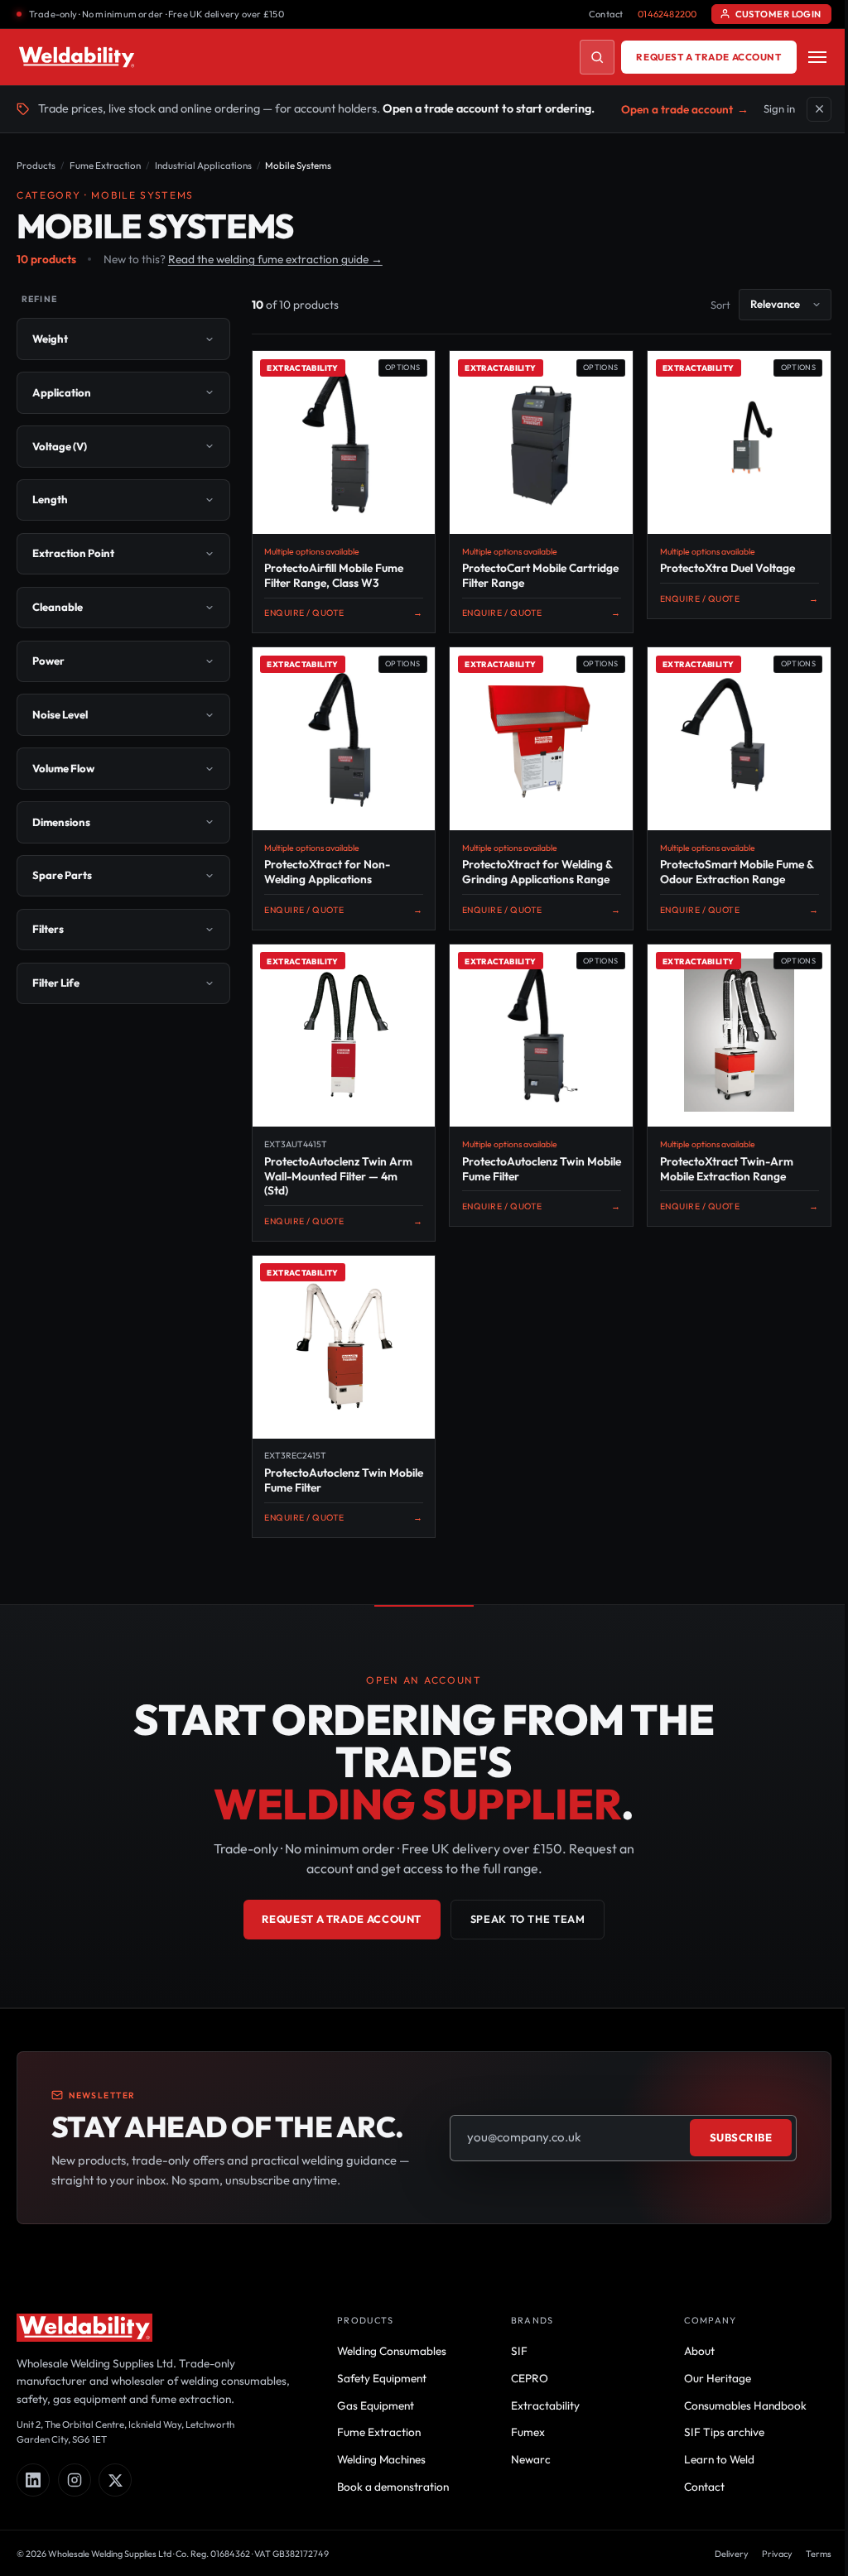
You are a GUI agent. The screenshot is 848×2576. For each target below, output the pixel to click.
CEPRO (522, 2392)
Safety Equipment (377, 2392)
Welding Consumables (387, 2366)
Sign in (779, 108)
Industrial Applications (203, 165)
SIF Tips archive (714, 2447)
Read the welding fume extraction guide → (275, 259)
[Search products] (597, 57)
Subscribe (729, 2152)
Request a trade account (708, 57)
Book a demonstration (388, 2502)
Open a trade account (685, 109)
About (689, 2366)
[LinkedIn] (33, 2495)
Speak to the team (521, 1934)
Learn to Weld (709, 2474)
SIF (512, 2366)
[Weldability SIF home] (77, 57)
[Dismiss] (819, 109)
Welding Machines (376, 2474)
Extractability (538, 2420)
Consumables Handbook (735, 2420)
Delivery (719, 2568)
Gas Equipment (371, 2420)
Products (36, 165)
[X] (115, 2495)
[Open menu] (817, 57)
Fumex (520, 2447)
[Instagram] (75, 2495)
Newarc (523, 2474)
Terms (806, 2568)
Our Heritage (708, 2392)
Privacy (765, 2568)
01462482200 (667, 14)
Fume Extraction (105, 165)
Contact (606, 14)
